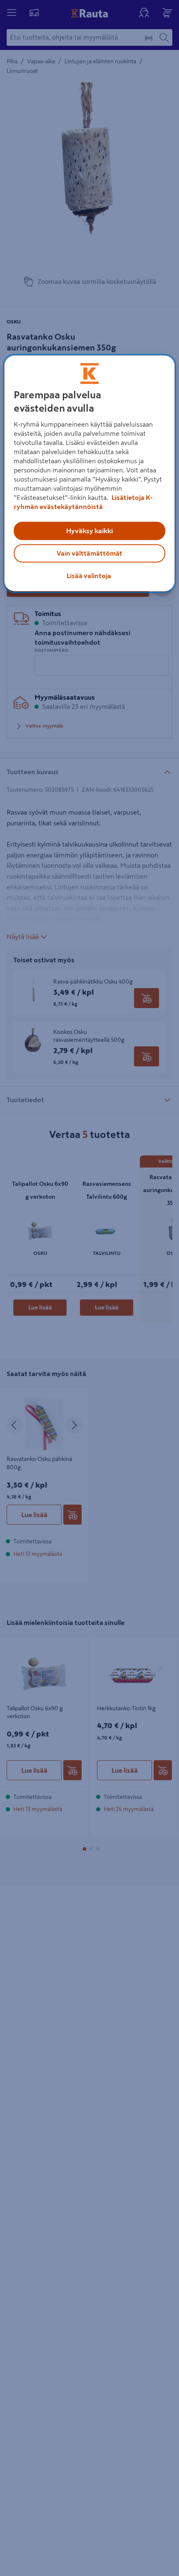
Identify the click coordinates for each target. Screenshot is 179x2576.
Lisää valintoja (89, 576)
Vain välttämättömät (89, 554)
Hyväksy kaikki (89, 531)
